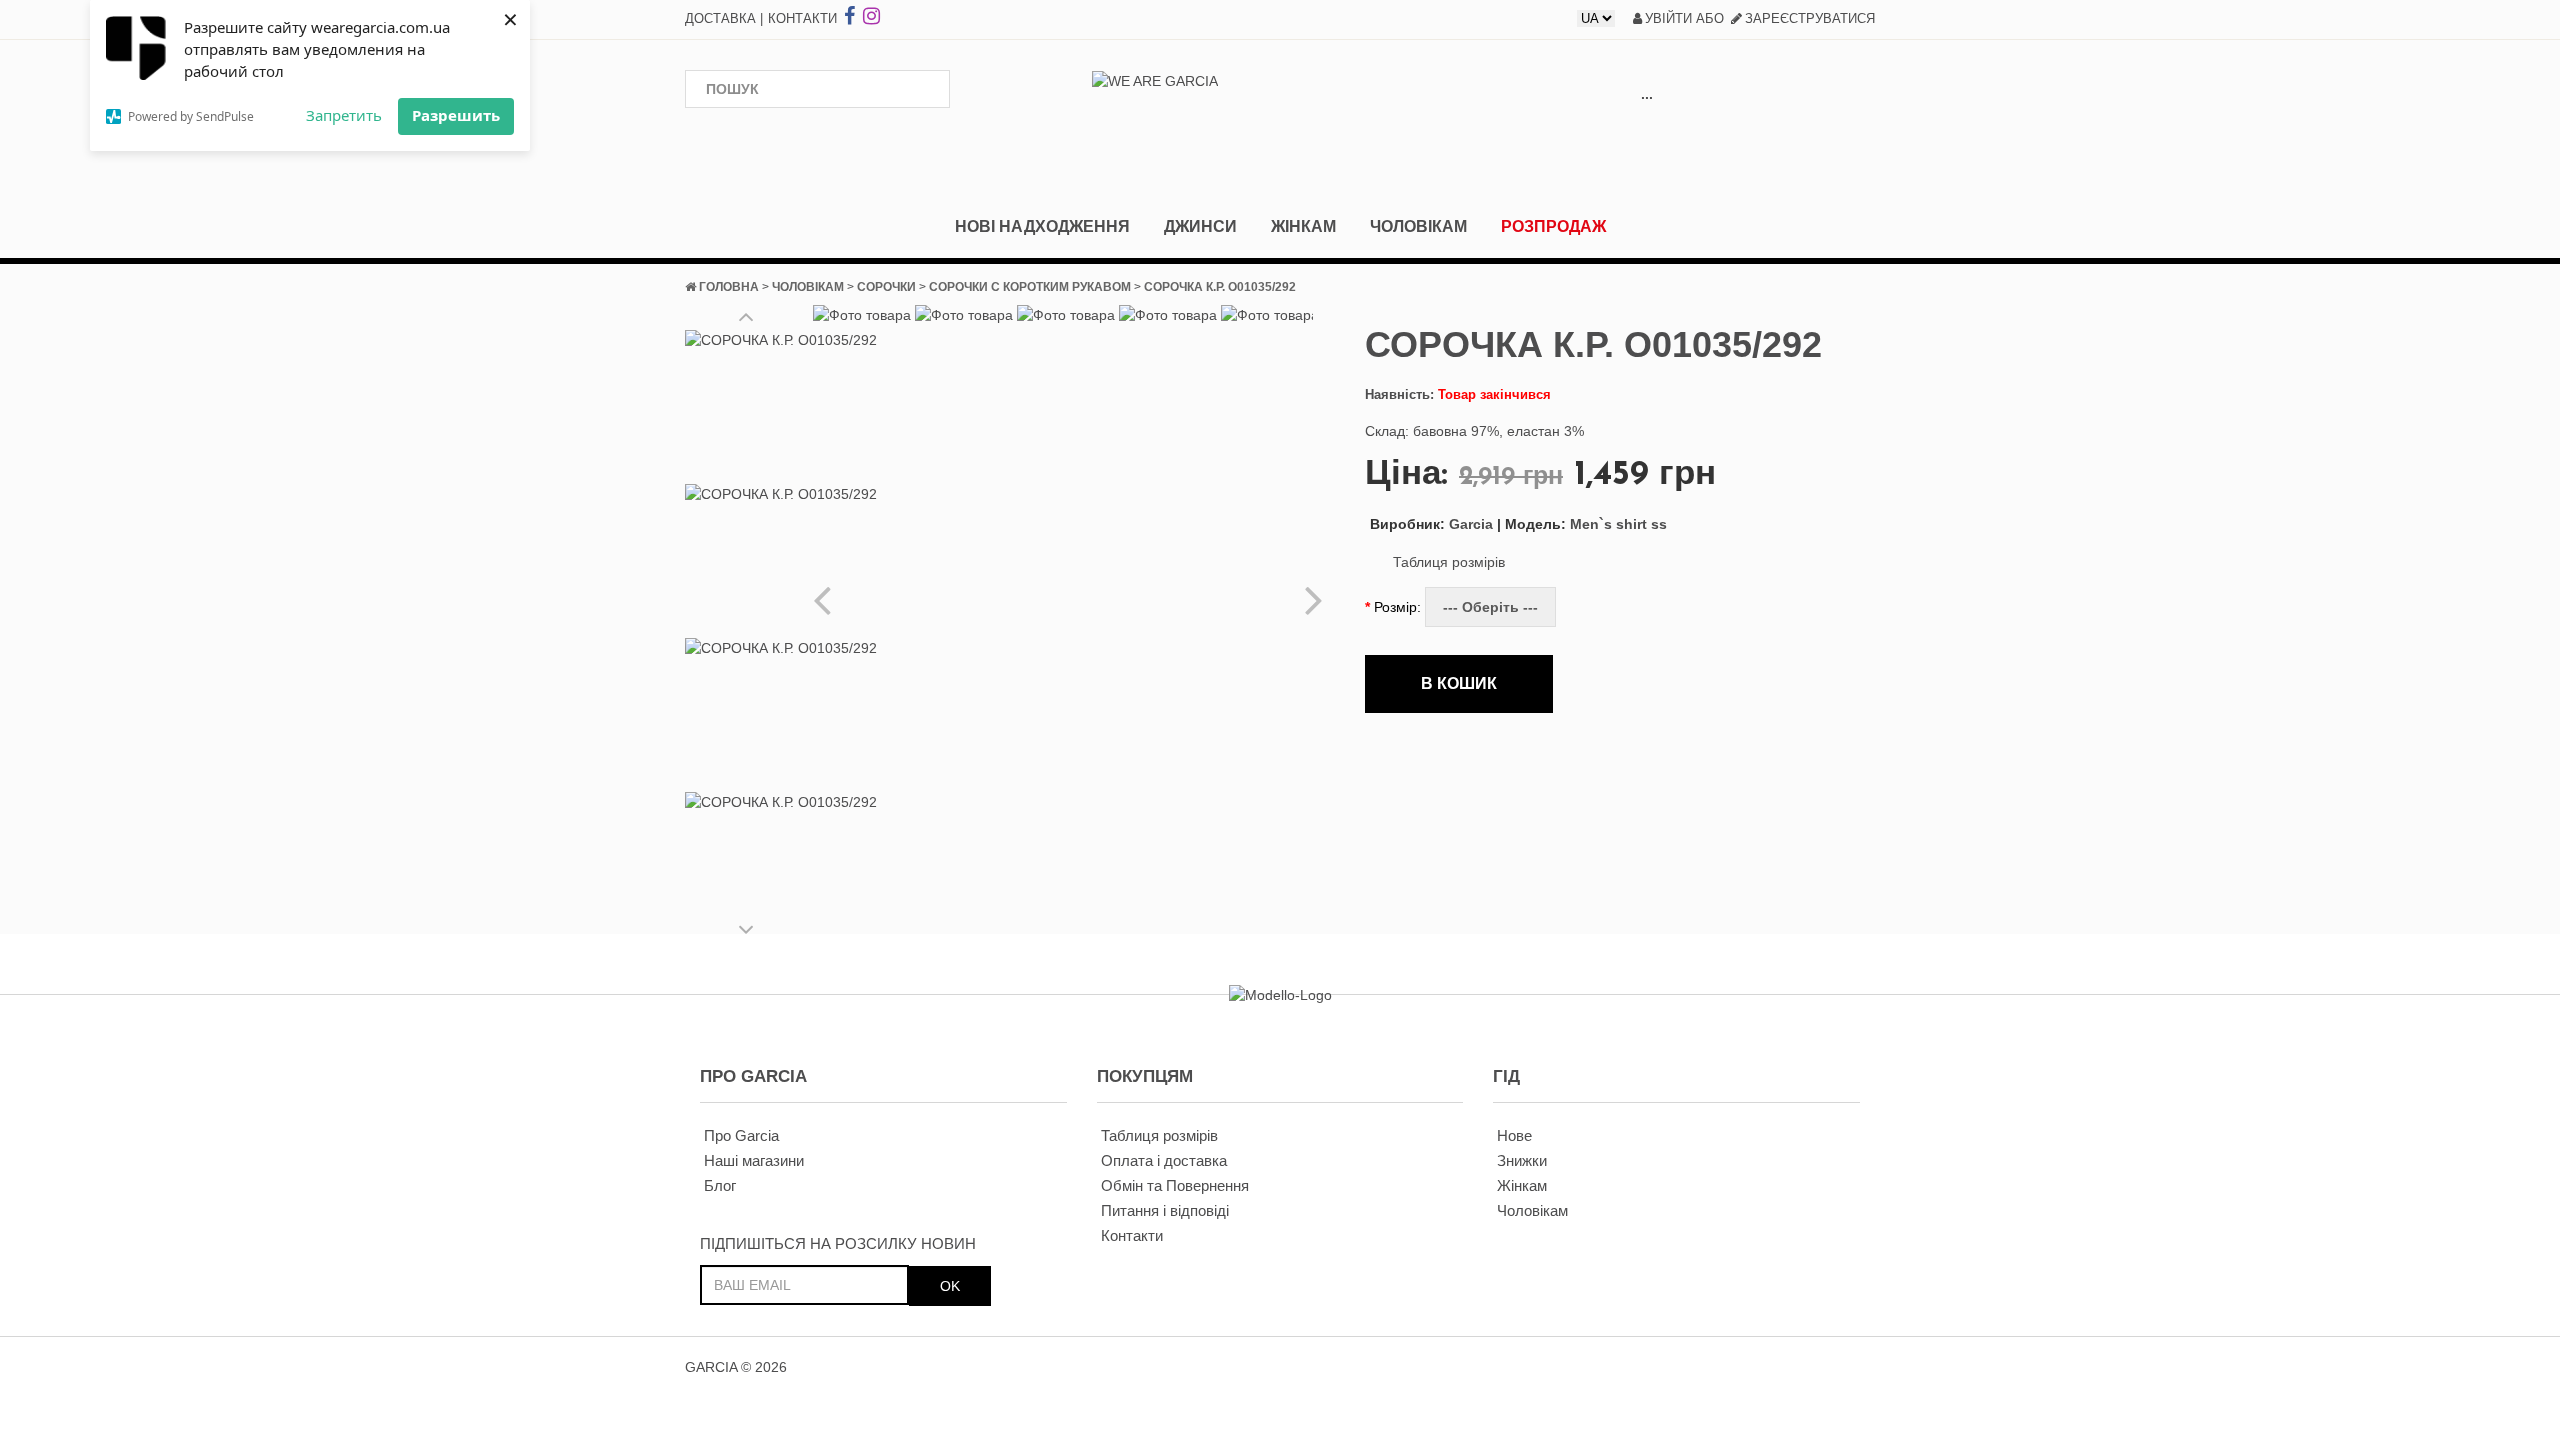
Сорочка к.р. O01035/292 (1220, 287)
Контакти (802, 18)
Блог (720, 1185)
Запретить (344, 115)
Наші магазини (754, 1160)
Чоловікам (1418, 226)
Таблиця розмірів (1449, 562)
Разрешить (456, 115)
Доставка (720, 18)
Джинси (1200, 226)
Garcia (1431, 524)
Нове (1514, 1135)
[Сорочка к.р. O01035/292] (781, 402)
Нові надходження (1042, 226)
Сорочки (886, 287)
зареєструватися (1810, 18)
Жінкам (1303, 226)
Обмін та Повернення (1175, 1185)
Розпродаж (1553, 226)
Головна (729, 287)
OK (950, 1286)
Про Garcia (741, 1135)
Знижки (1522, 1160)
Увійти (1668, 18)
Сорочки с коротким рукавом (1030, 287)
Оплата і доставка (1164, 1160)
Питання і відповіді (1165, 1210)
